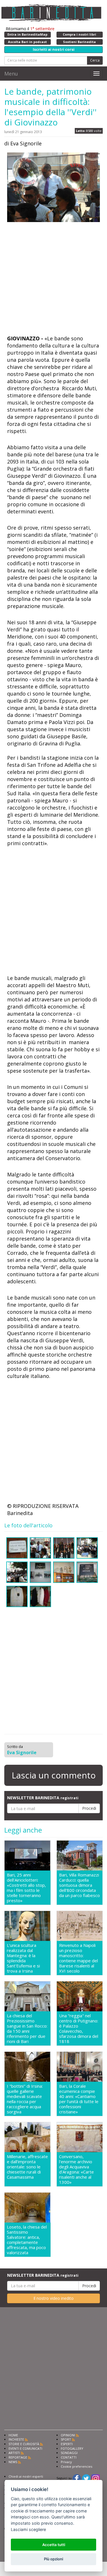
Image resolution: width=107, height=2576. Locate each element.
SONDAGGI (69, 2453)
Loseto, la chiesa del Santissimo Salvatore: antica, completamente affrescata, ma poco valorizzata (27, 2240)
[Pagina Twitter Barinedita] (86, 2478)
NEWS (13, 2462)
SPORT (66, 2439)
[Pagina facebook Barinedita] (77, 2478)
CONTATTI (69, 2457)
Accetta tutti (54, 2545)
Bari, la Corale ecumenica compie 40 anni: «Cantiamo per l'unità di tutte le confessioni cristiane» (79, 2099)
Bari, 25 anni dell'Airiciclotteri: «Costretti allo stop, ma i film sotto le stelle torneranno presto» (26, 1888)
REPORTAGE (18, 2457)
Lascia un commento (54, 1775)
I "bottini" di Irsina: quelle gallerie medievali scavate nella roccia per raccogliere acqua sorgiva (25, 2099)
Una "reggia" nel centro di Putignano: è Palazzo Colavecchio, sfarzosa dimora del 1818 (79, 2028)
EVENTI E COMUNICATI (25, 2448)
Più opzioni (53, 2559)
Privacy (66, 2462)
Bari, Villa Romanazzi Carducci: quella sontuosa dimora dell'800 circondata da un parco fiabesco (79, 1885)
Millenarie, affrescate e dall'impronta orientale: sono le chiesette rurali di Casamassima (27, 2167)
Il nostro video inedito (53, 2298)
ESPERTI (67, 2444)
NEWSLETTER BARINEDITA (43, 1798)
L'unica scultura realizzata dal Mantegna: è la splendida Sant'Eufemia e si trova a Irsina (23, 1958)
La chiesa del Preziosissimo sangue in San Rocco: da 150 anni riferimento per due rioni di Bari (27, 2028)
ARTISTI (14, 2453)
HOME (13, 2435)
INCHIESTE (16, 2439)
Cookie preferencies (76, 2466)
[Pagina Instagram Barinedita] (96, 2478)
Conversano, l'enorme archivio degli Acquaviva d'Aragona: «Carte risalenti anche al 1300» (76, 2169)
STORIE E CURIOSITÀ (24, 2444)
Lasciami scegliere (28, 2529)
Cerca (95, 60)
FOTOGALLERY (72, 2448)
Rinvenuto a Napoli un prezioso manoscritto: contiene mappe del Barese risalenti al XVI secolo (78, 1958)
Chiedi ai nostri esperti (26, 2476)
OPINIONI (68, 2435)
